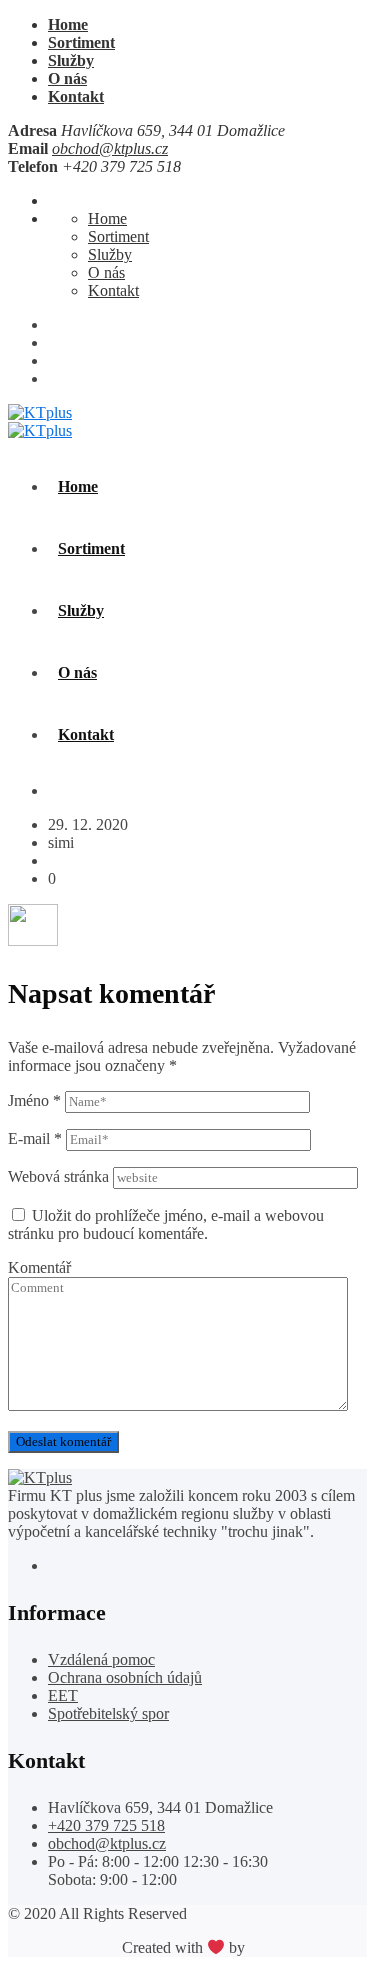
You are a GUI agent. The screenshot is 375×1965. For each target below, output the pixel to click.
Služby (71, 60)
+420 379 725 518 (106, 1825)
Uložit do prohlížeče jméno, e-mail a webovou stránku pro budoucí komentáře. (166, 1224)
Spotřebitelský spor (108, 1713)
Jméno (34, 1100)
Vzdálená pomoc (101, 1659)
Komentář (39, 1267)
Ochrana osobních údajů (125, 1677)
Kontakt (76, 96)
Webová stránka (58, 1176)
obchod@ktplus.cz (110, 148)
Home (68, 24)
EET (63, 1695)
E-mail (35, 1138)
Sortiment (81, 42)
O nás (67, 78)
